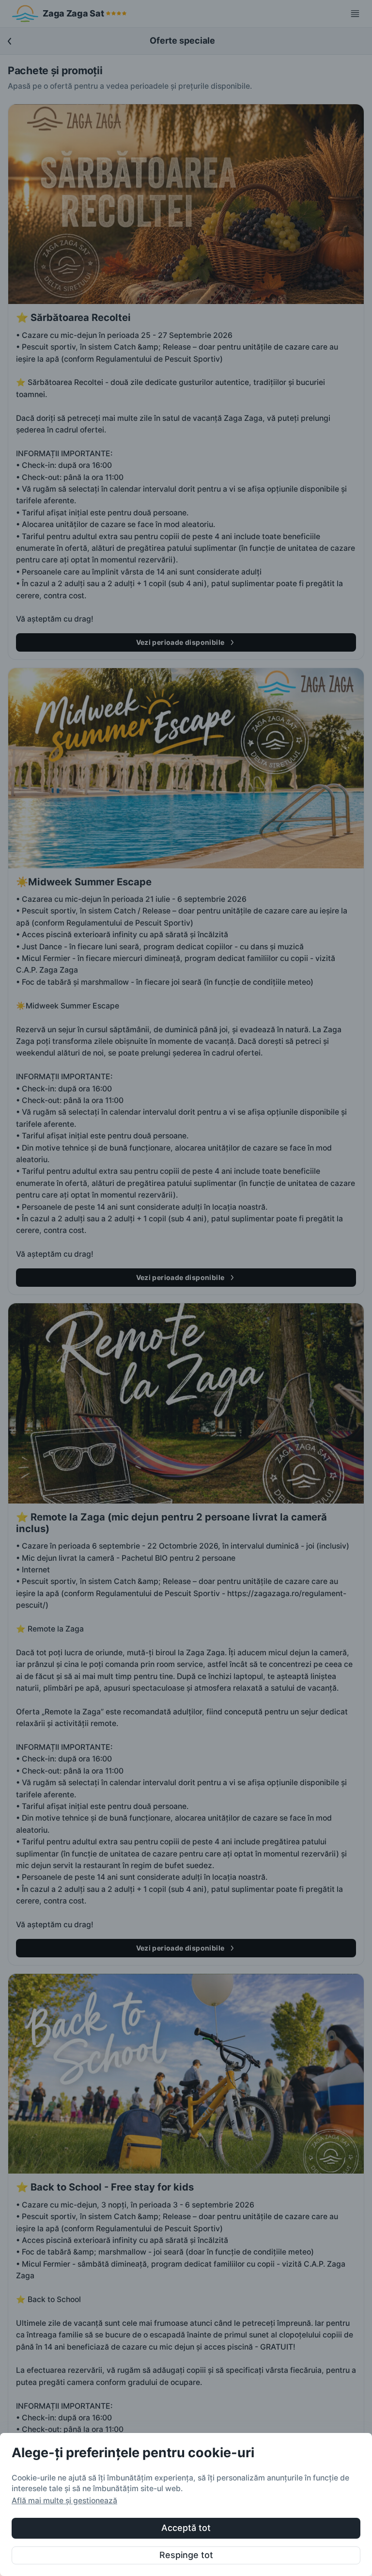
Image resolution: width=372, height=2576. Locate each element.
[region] (186, 2504)
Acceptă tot (186, 2528)
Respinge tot (186, 2555)
